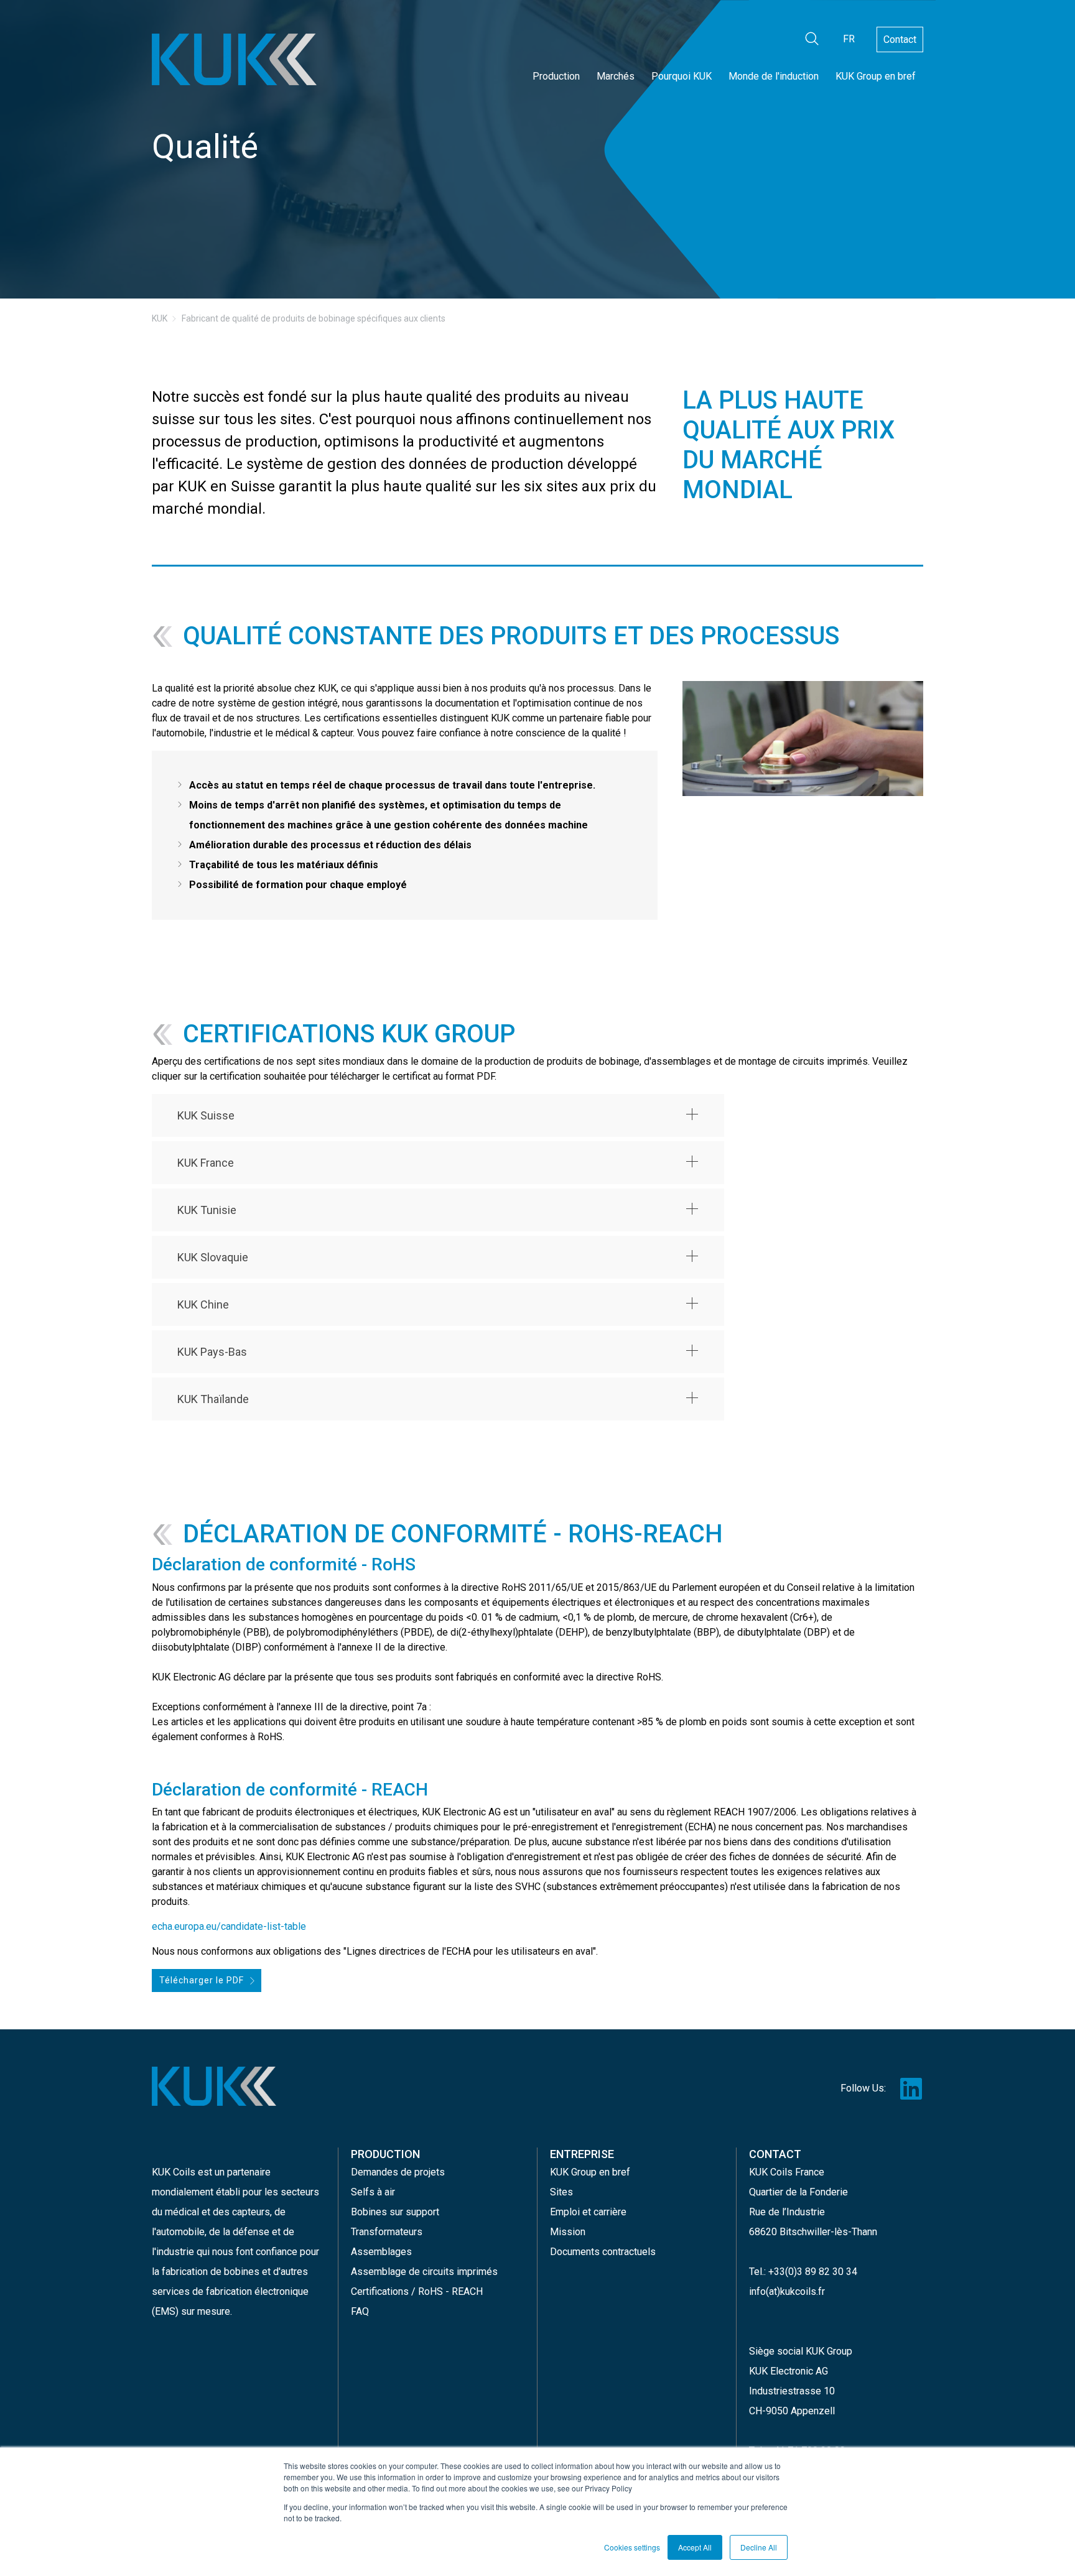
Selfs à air (373, 2192)
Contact (900, 39)
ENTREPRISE (582, 2154)
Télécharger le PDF (202, 1980)
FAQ (360, 2311)
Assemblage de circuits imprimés (424, 2272)
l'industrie (173, 2252)
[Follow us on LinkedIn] (911, 2088)
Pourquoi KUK (682, 76)
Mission (568, 2232)
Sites (561, 2192)
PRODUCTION (385, 2154)
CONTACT (775, 2154)
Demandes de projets (398, 2172)
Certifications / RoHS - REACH (417, 2291)
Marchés (616, 76)
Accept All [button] (695, 2547)
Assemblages (381, 2252)
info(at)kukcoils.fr (787, 2291)
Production (556, 76)
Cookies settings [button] (632, 2547)
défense (251, 2232)
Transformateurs (387, 2232)
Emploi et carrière (588, 2212)
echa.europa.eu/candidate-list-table (229, 1926)
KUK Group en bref (876, 76)
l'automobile (178, 2232)
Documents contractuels (603, 2252)
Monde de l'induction (774, 76)
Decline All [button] (759, 2547)
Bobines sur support (395, 2212)
